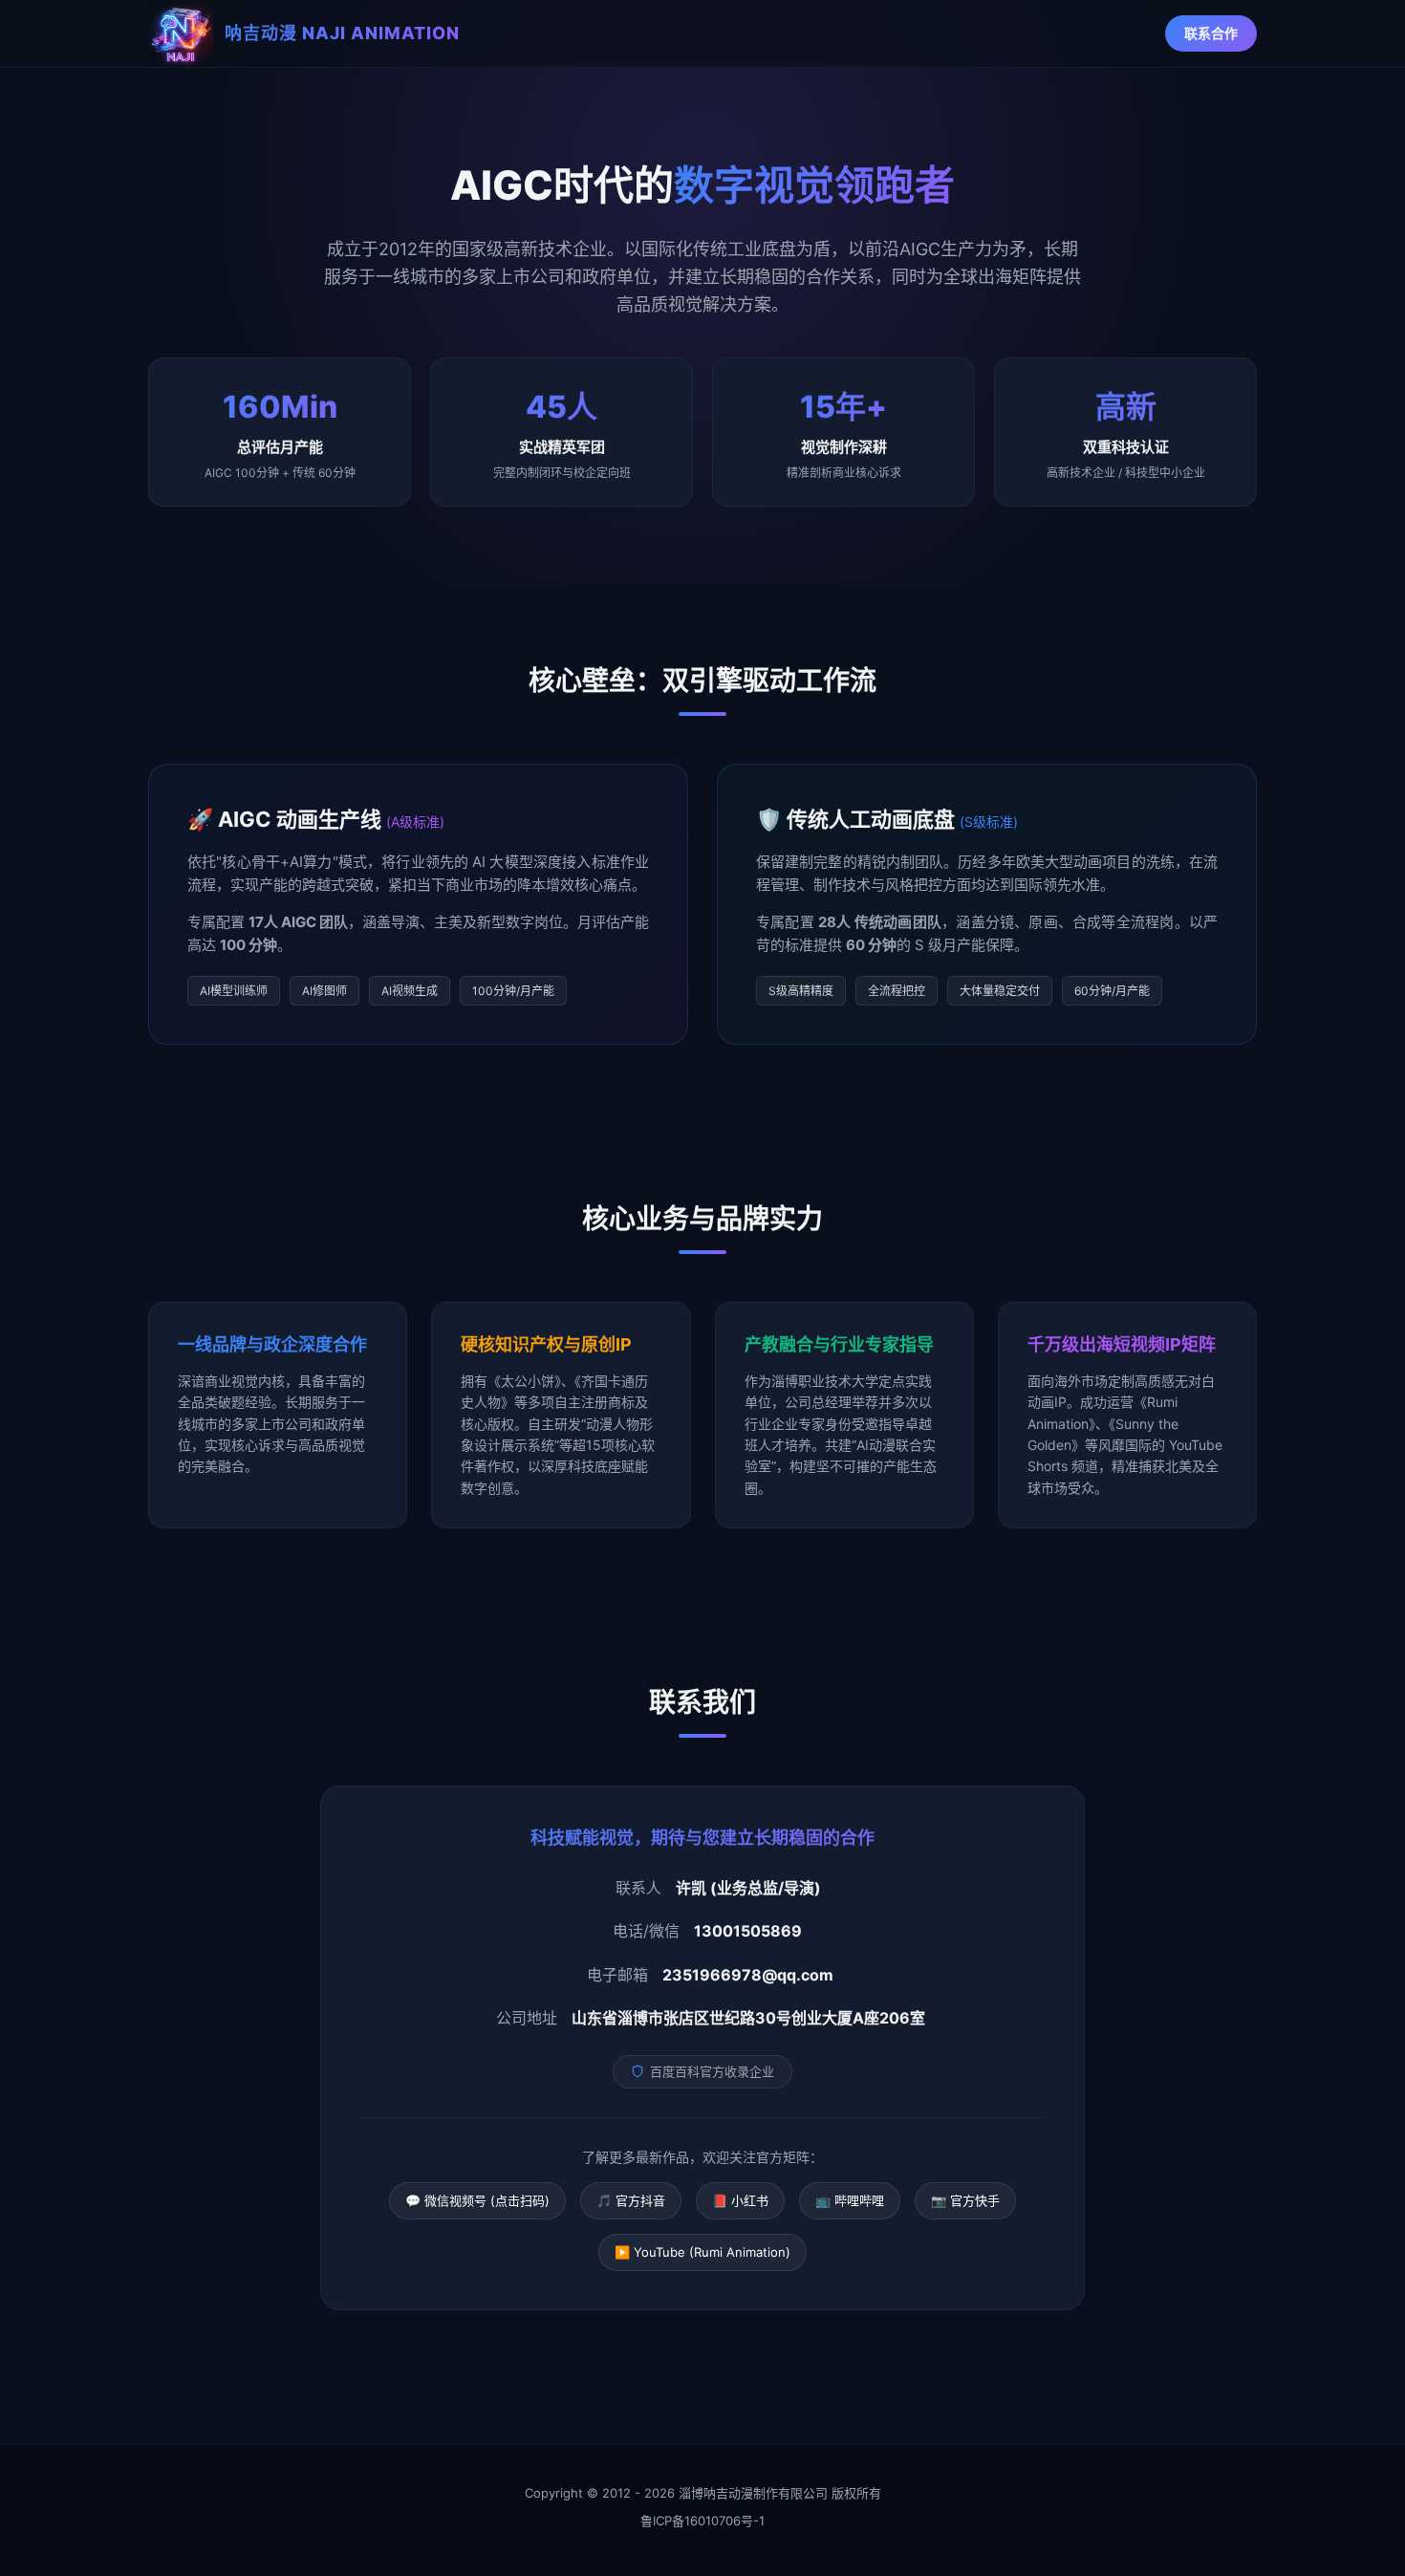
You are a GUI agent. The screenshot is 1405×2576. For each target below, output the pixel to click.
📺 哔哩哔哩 (850, 2200)
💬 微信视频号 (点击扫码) (477, 2200)
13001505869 (748, 1931)
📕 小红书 (740, 2200)
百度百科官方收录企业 (712, 2071)
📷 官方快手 (965, 2200)
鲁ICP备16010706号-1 (702, 2521)
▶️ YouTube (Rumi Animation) (702, 2252)
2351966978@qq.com (748, 1975)
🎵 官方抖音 (631, 2200)
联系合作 (1211, 33)
